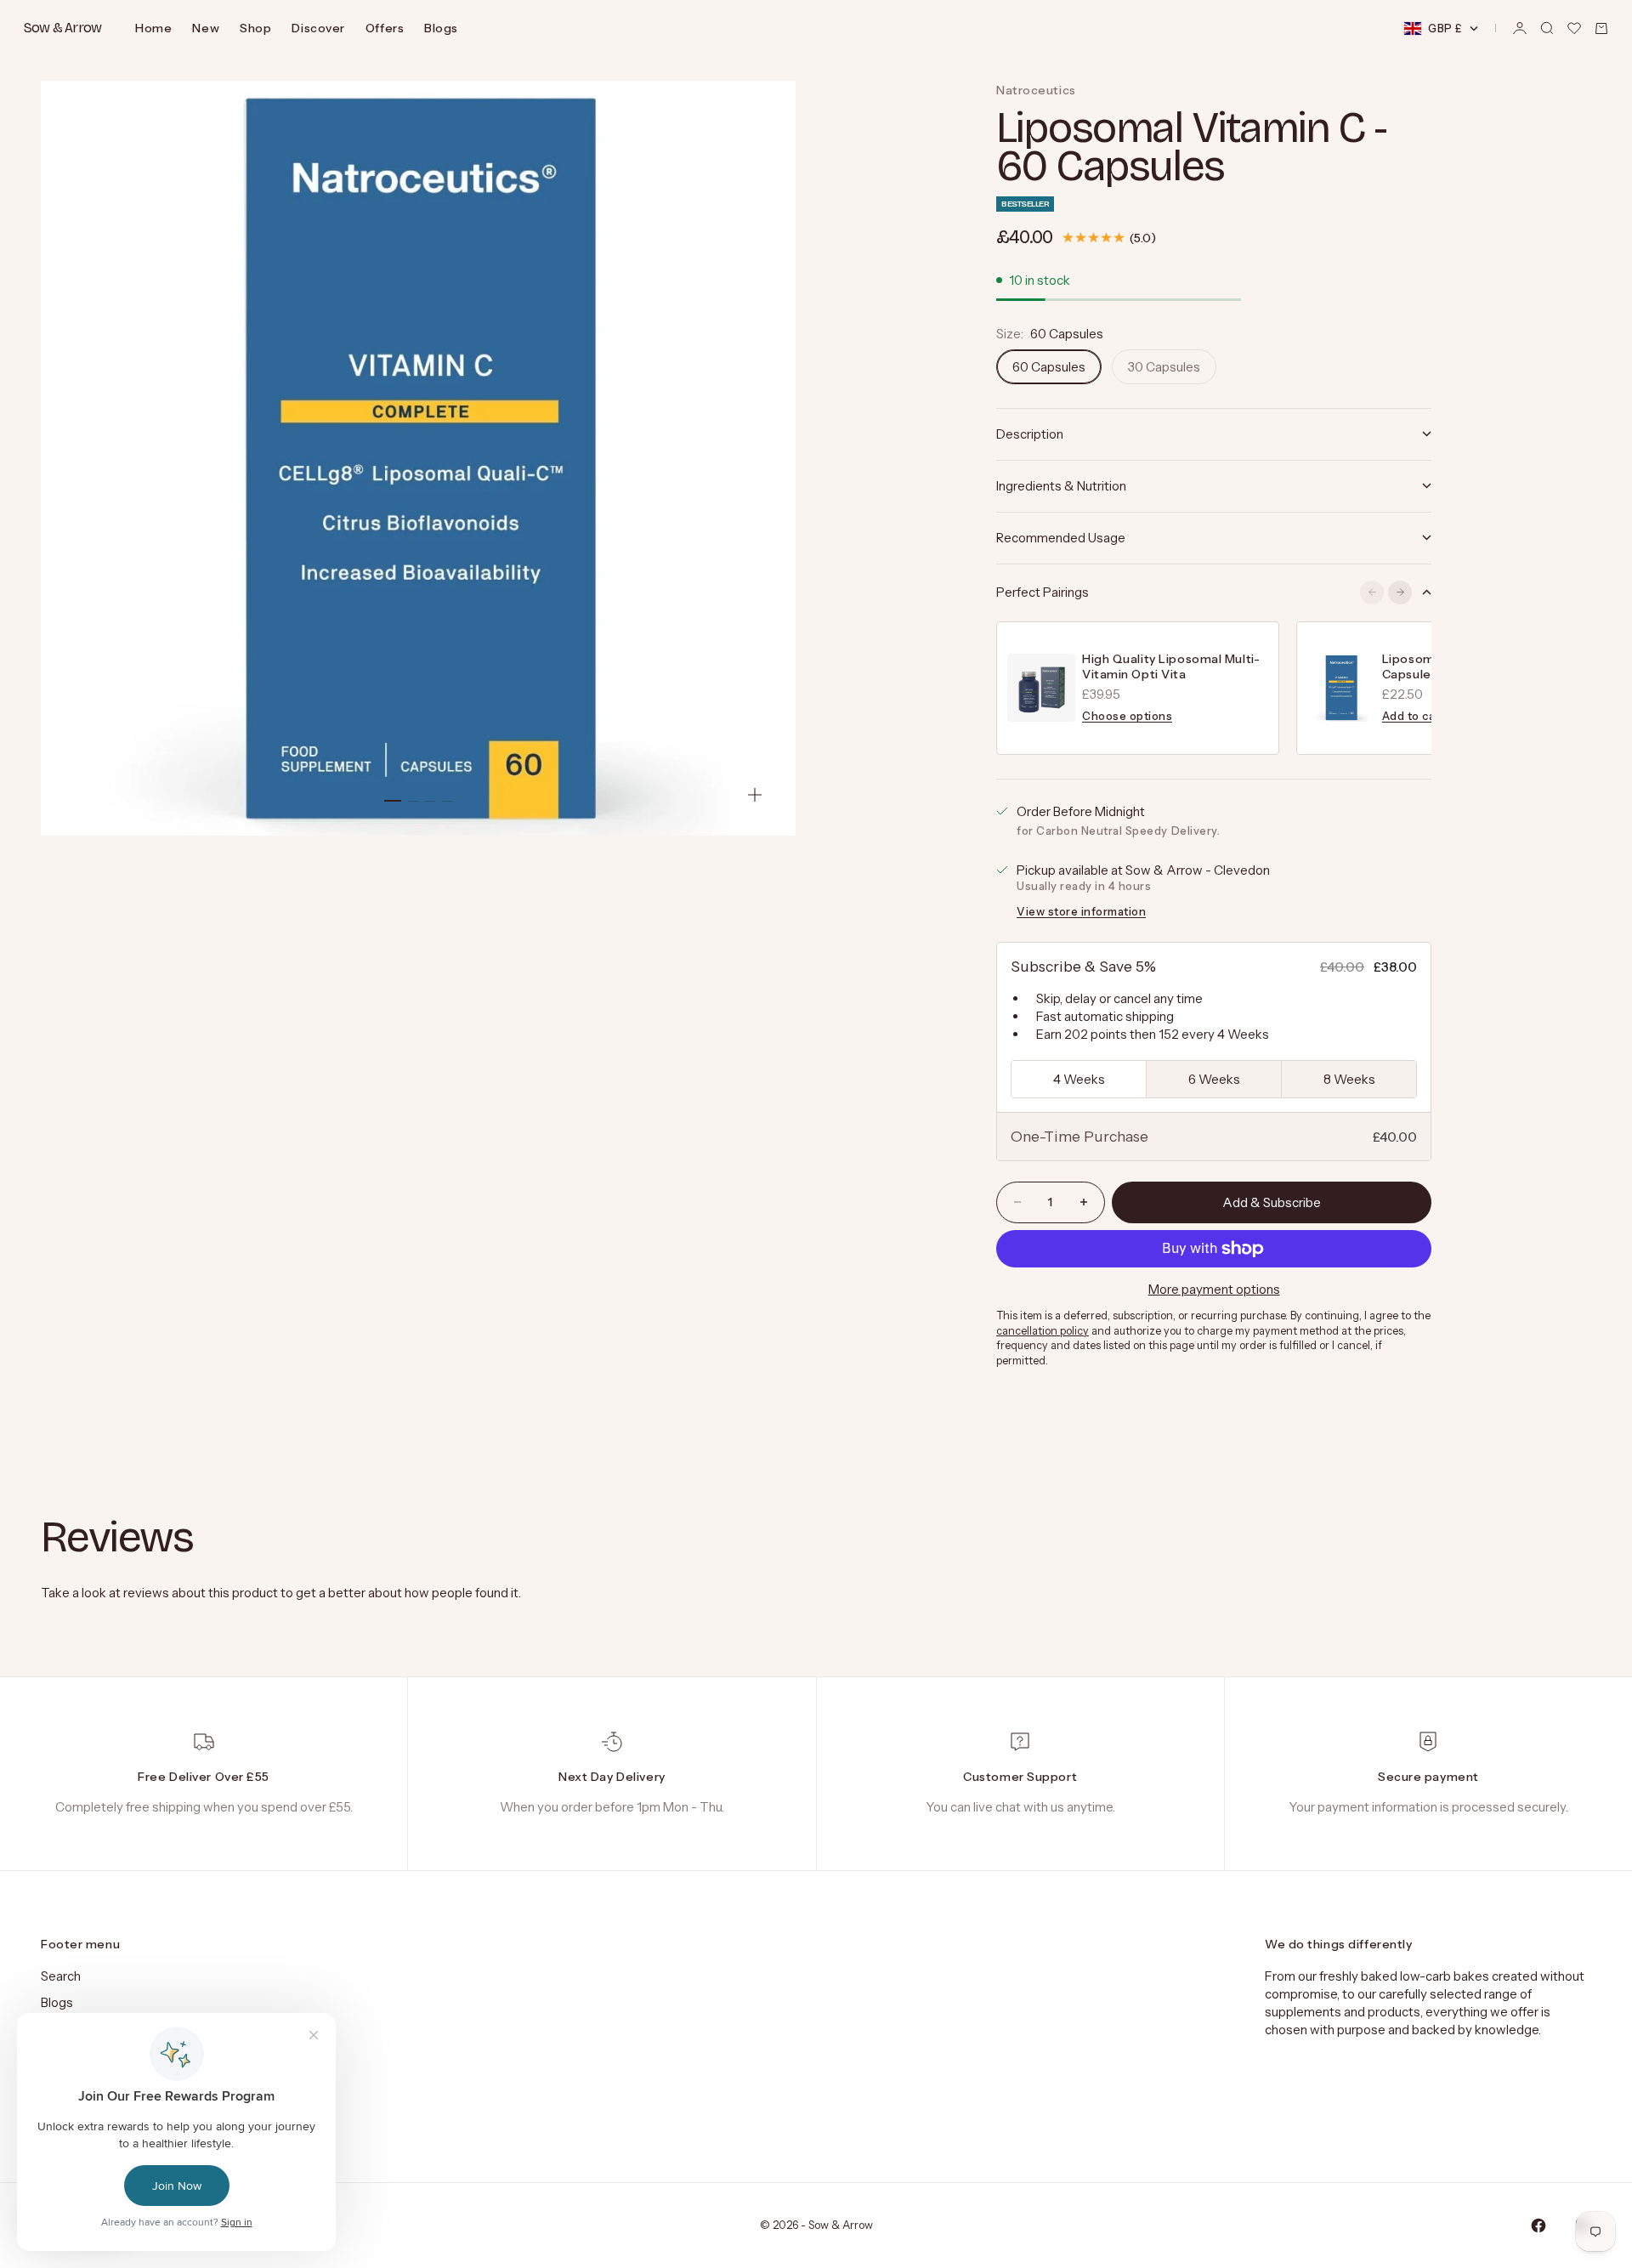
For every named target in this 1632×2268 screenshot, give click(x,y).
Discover (318, 28)
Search (61, 1976)
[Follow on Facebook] (1538, 2225)
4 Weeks (1079, 1079)
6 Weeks (1214, 1079)
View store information (1081, 911)
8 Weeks (1349, 1079)
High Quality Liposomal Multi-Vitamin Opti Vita (1171, 666)
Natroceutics (1036, 90)
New (206, 28)
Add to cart (1414, 716)
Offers (385, 28)
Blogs (441, 28)
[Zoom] (755, 795)
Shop (255, 28)
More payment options (1214, 1289)
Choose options (1127, 716)
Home (153, 28)
